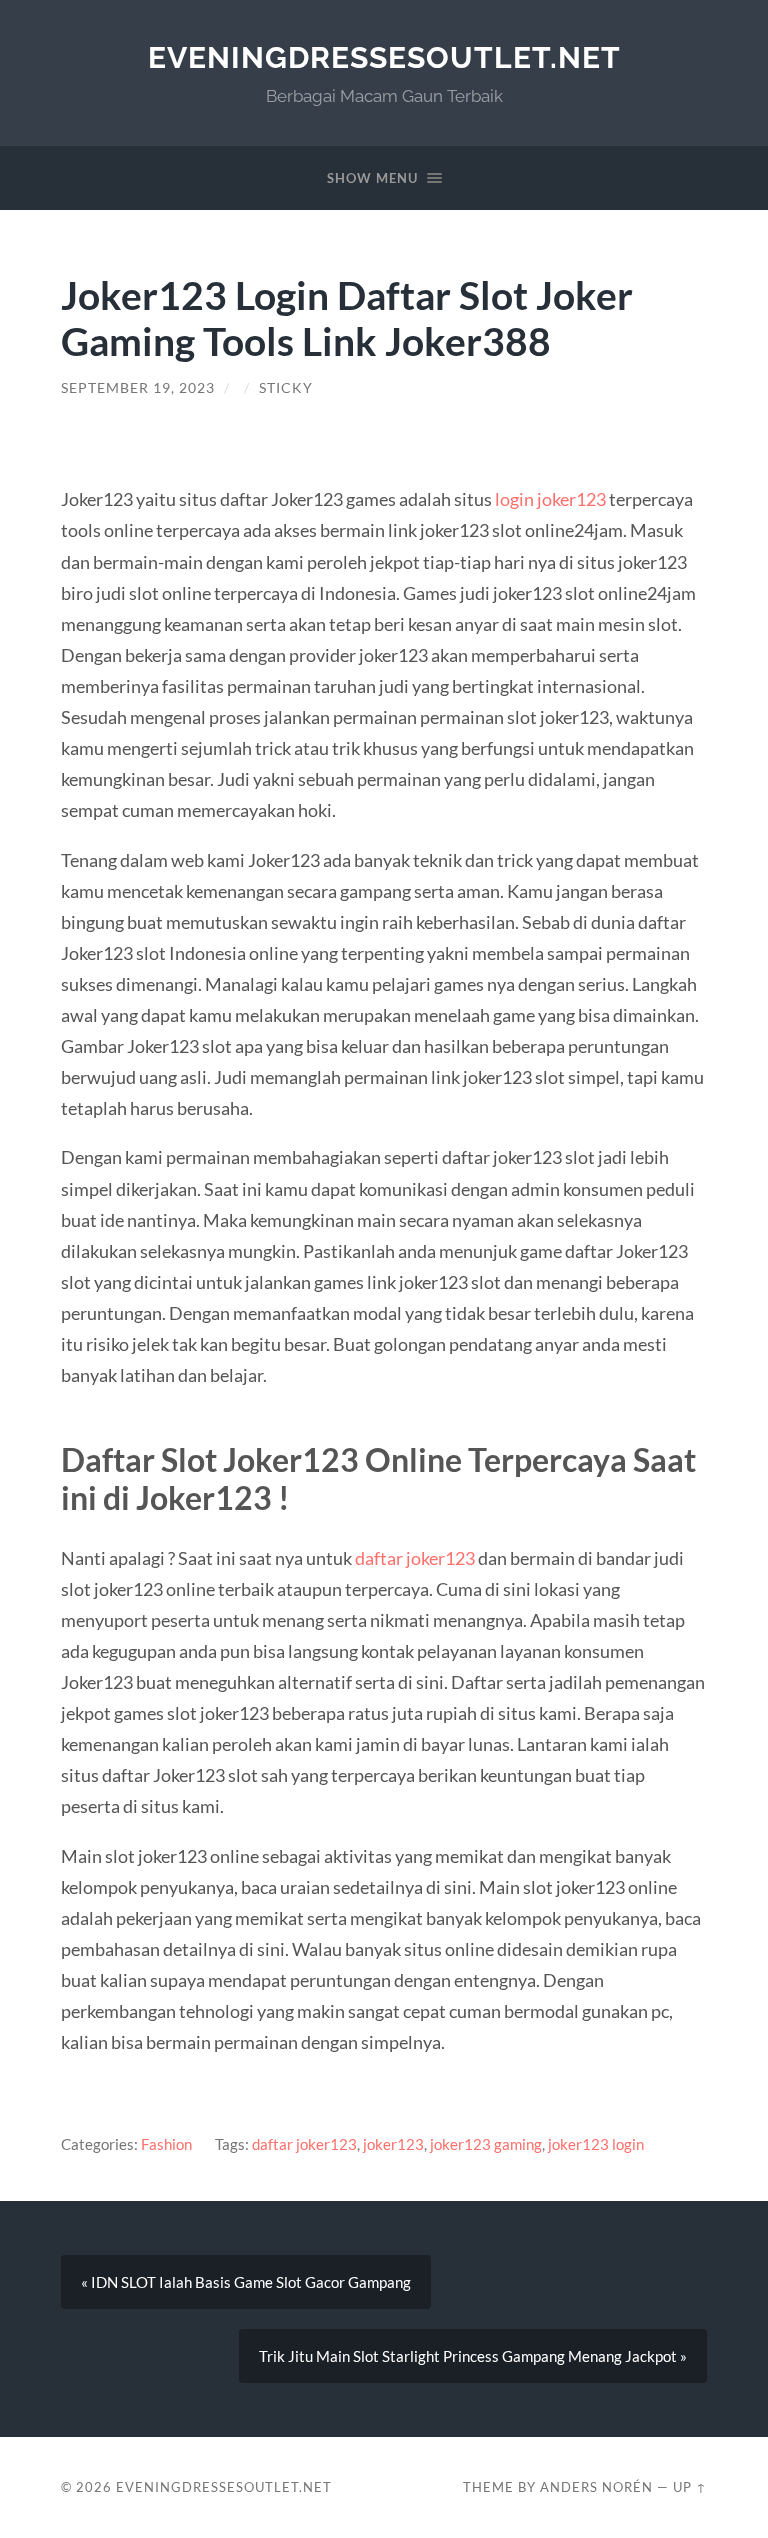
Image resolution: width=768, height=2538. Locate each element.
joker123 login (596, 2144)
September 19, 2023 (138, 388)
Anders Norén (596, 2487)
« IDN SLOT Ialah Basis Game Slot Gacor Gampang (246, 2282)
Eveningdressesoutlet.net (384, 57)
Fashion (166, 2144)
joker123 (393, 2144)
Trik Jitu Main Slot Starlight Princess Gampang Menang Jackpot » (473, 2356)
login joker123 (550, 499)
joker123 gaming (486, 2144)
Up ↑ (690, 2487)
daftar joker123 (415, 1558)
